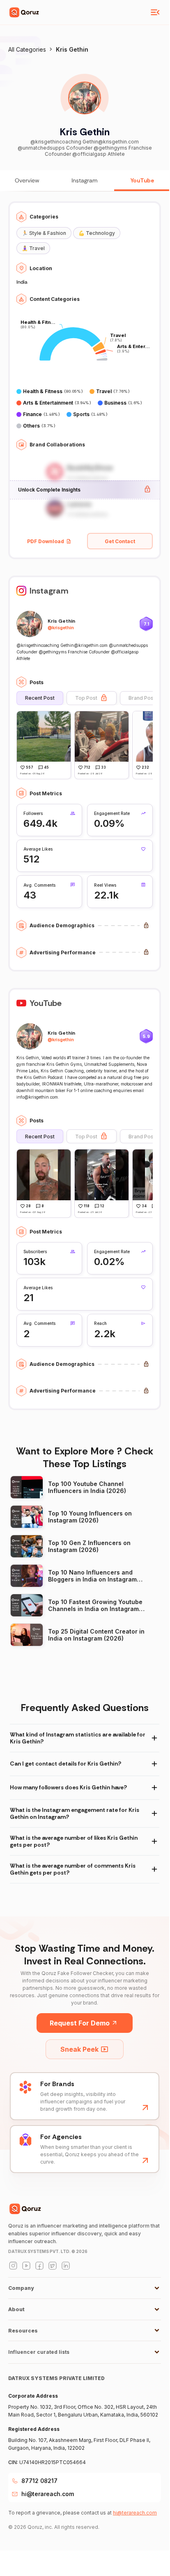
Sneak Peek (79, 2049)
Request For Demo (80, 2023)
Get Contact (120, 541)
